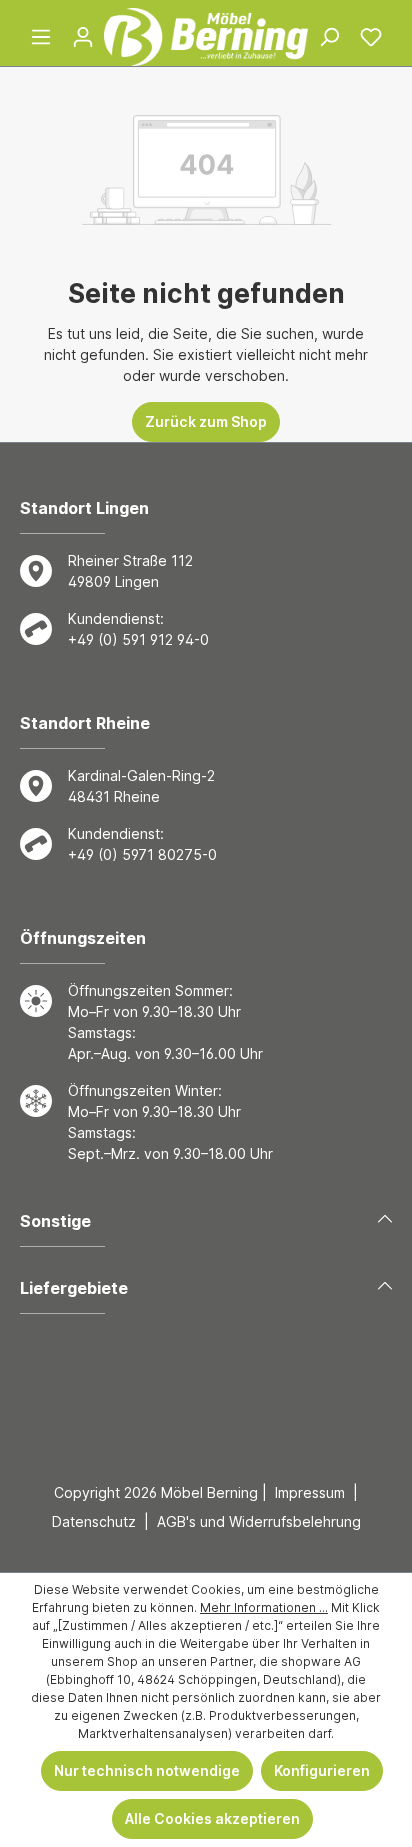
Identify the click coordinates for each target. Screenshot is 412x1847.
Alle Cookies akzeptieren (212, 1818)
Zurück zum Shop (206, 421)
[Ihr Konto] (83, 37)
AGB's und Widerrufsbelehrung (259, 1521)
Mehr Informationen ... (264, 1607)
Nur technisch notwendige (147, 1770)
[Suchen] (329, 37)
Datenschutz (94, 1521)
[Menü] (41, 37)
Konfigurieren (322, 1770)
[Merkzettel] (371, 37)
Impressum (310, 1492)
